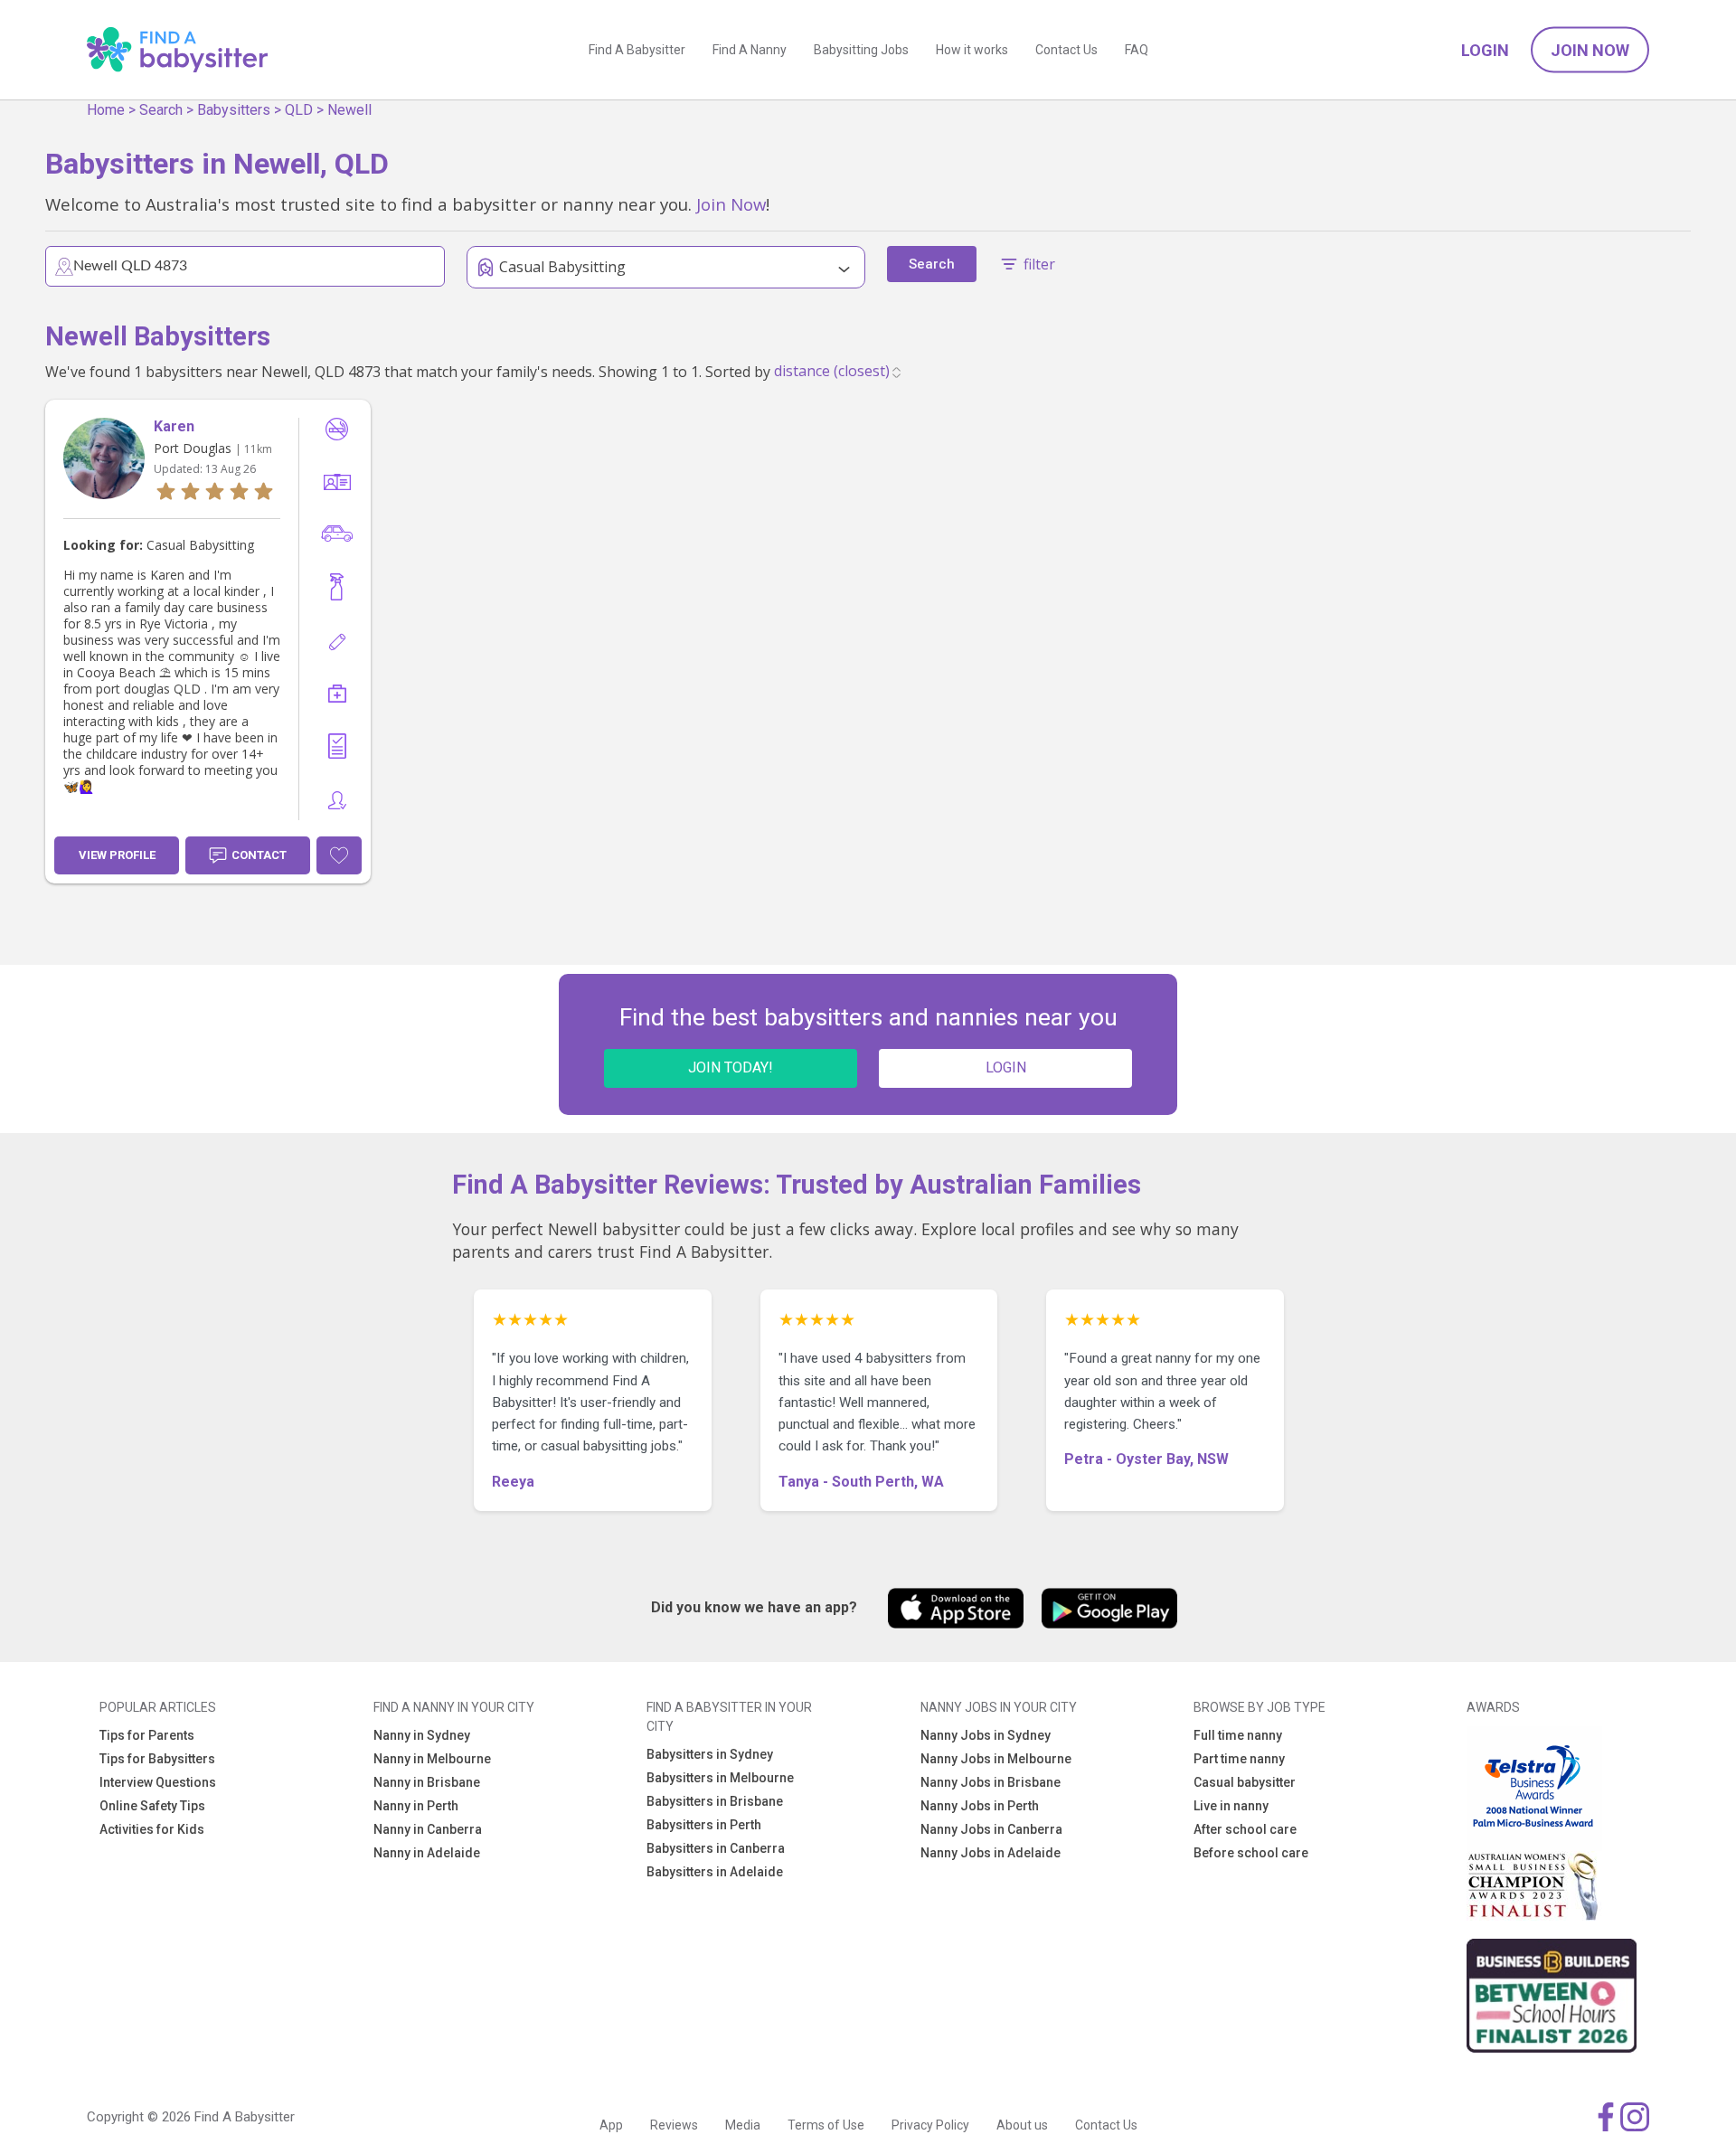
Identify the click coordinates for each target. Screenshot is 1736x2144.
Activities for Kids (152, 1829)
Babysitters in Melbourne (720, 1778)
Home (106, 110)
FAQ (1137, 50)
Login (1485, 50)
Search (161, 110)
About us (1022, 2125)
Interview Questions (158, 1782)
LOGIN (1006, 1067)
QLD (299, 110)
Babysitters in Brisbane (715, 1801)
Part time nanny (1239, 1759)
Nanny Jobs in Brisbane (991, 1782)
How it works (972, 50)
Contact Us (1066, 50)
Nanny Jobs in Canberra (991, 1829)
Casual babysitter (1245, 1782)
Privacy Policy (930, 2125)
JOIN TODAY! (731, 1067)
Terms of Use (826, 2125)
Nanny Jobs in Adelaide (991, 1853)
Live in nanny (1231, 1806)
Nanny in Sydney (422, 1735)
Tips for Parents (147, 1735)
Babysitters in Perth (704, 1825)
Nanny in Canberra (428, 1829)
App (611, 2125)
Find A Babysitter (637, 50)
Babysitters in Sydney (710, 1754)
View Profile (117, 855)
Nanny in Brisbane (427, 1782)
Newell (349, 110)
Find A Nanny (750, 50)
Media (743, 2125)
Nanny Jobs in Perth (980, 1806)
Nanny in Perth (416, 1806)
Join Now (1590, 50)
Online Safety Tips (152, 1806)
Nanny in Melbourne (432, 1759)
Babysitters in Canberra (716, 1848)
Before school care (1251, 1853)
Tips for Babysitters (157, 1759)
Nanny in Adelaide (427, 1853)
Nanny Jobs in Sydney (986, 1735)
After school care (1245, 1829)
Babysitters (234, 110)
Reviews (674, 2125)
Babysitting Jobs (861, 50)
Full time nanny (1238, 1735)
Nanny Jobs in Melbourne (996, 1759)
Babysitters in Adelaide (715, 1872)
